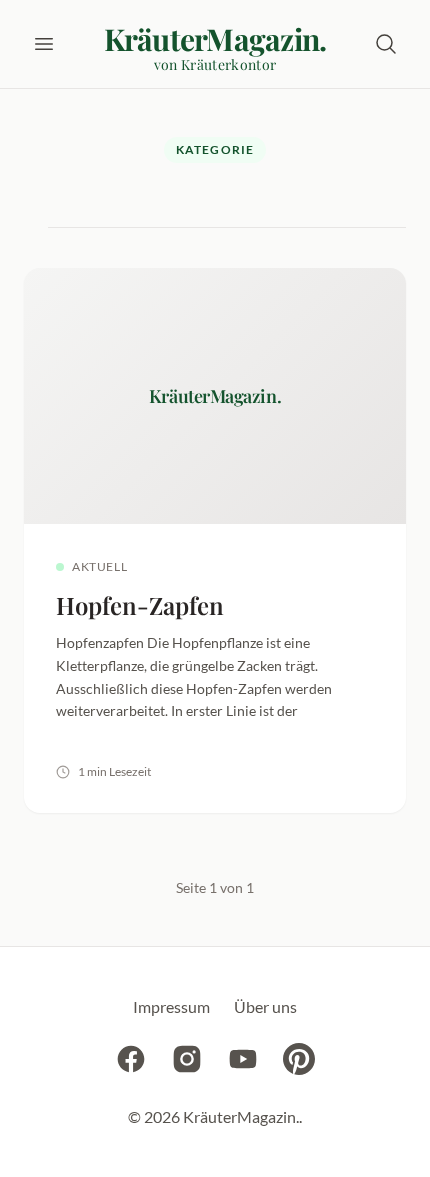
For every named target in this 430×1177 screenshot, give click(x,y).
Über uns (265, 1006)
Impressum (171, 1006)
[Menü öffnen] (44, 44)
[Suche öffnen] (386, 44)
